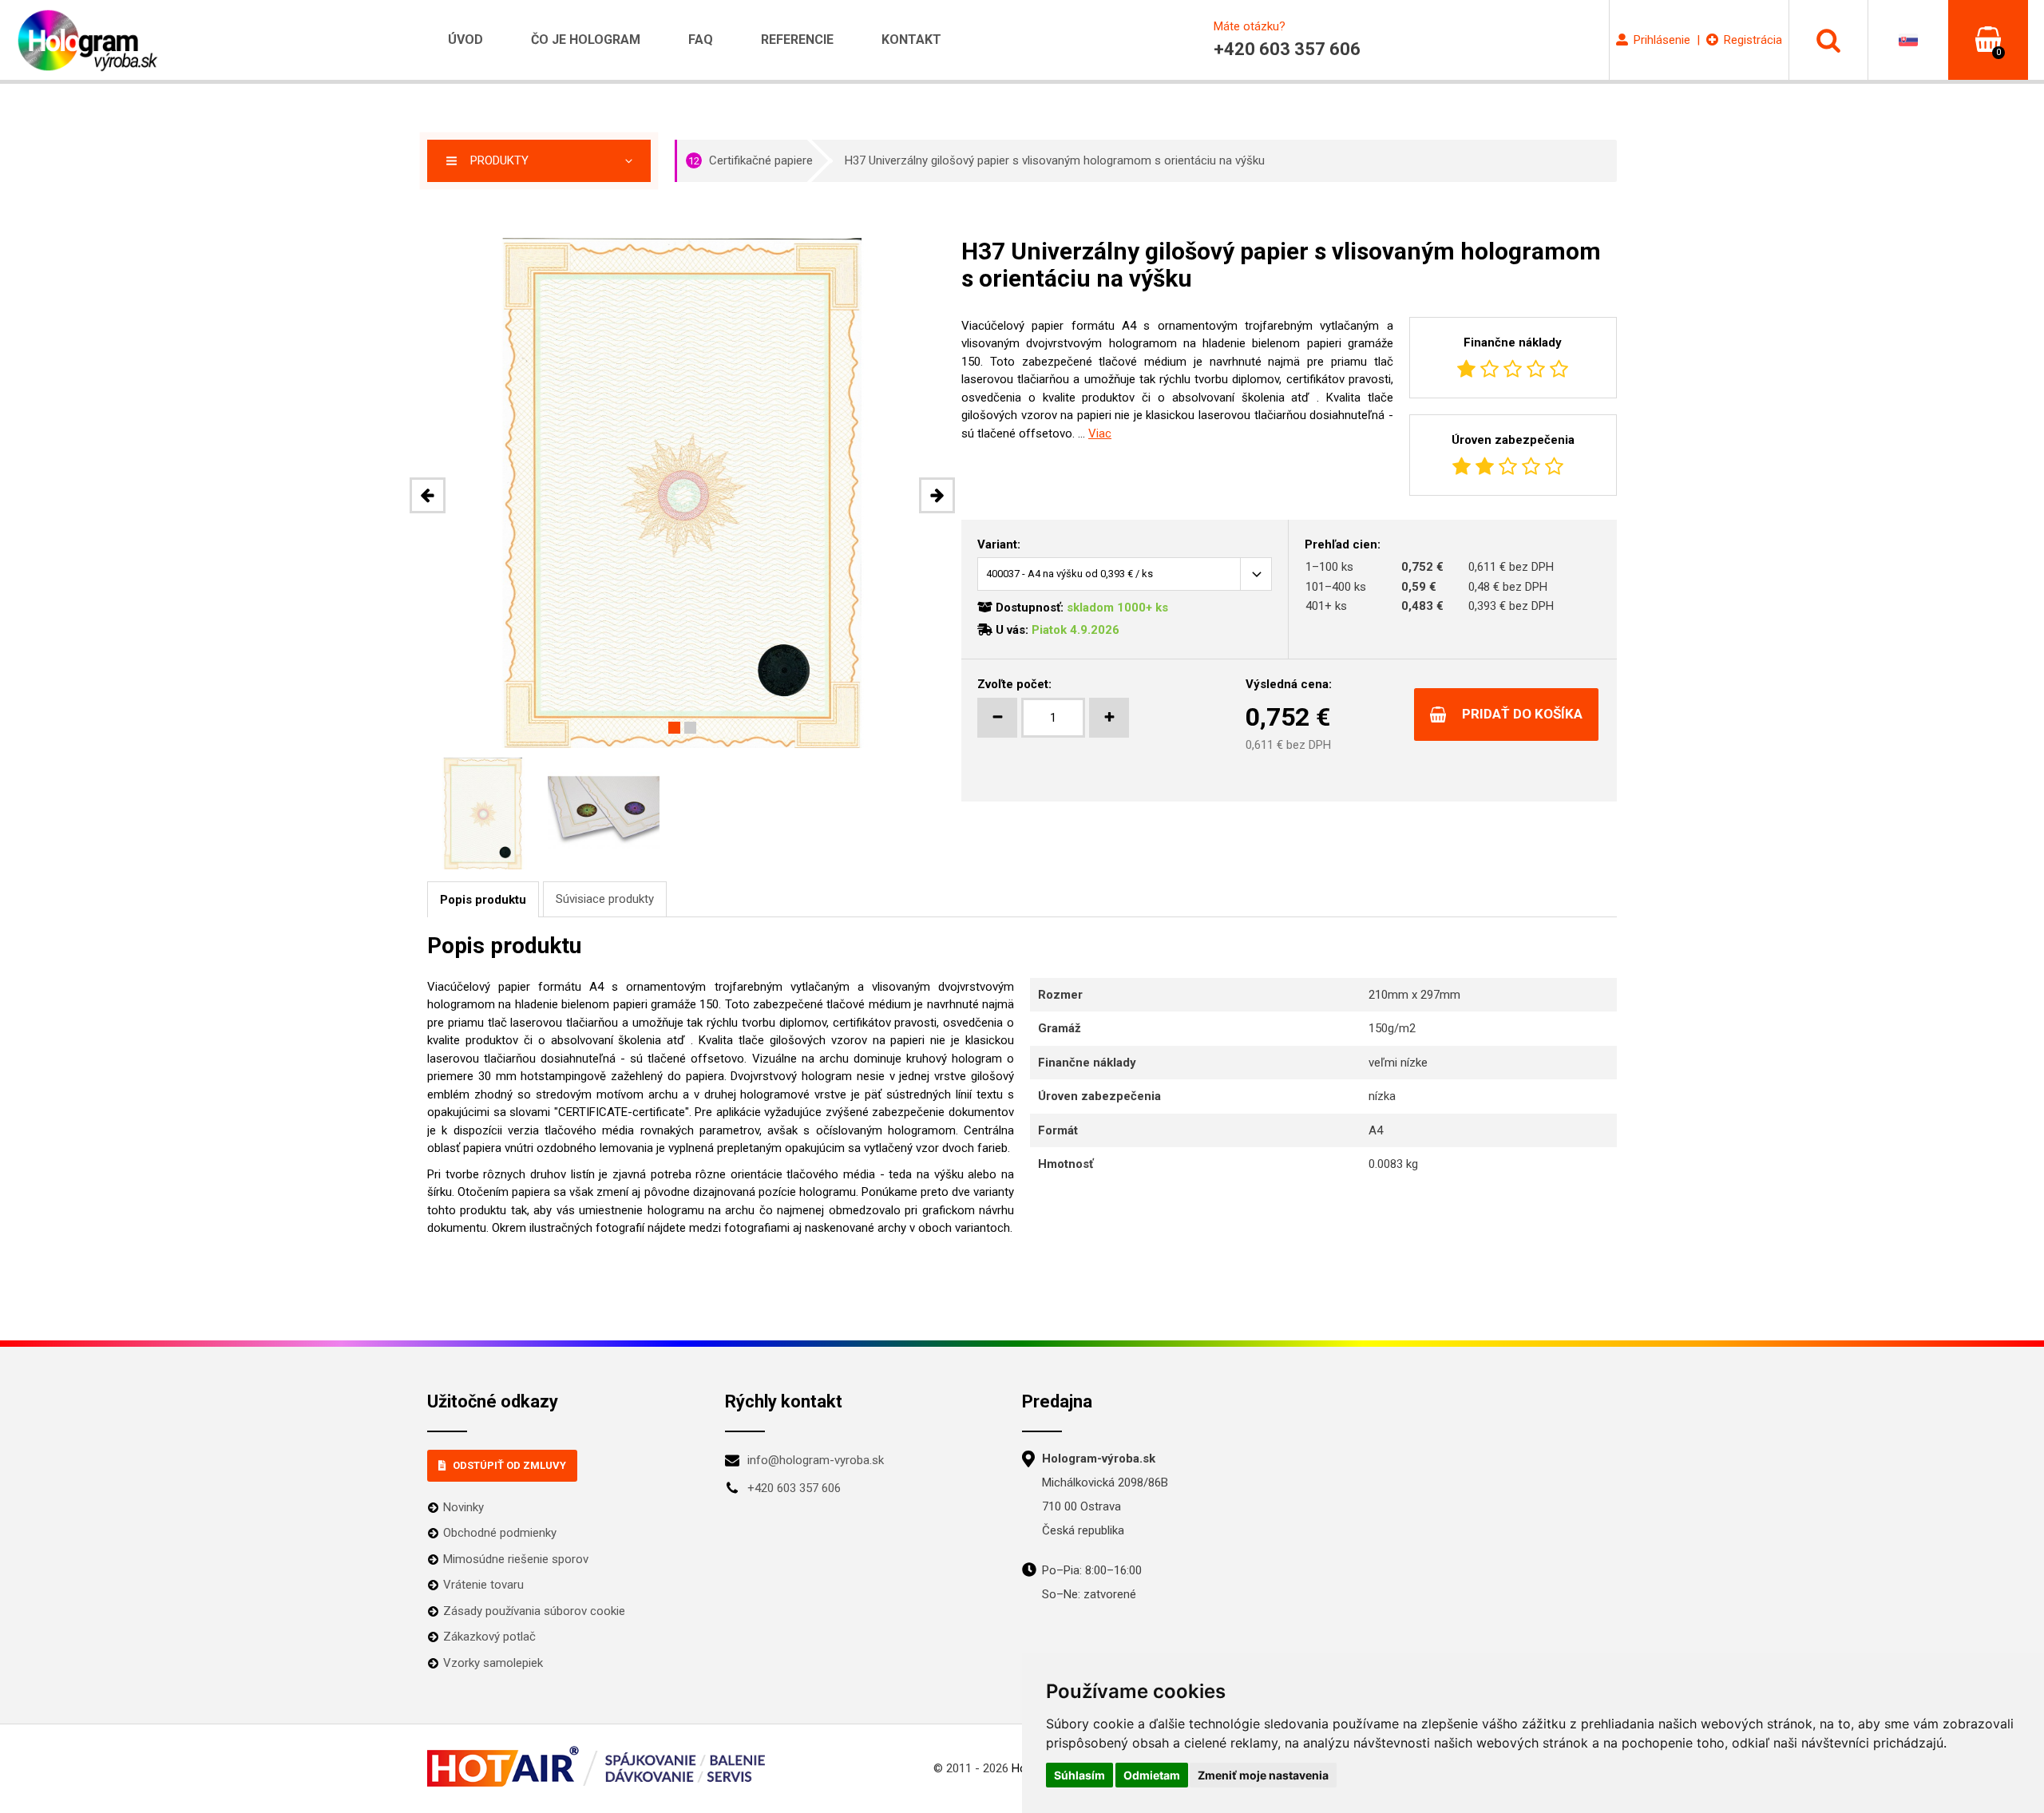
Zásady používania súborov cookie (534, 1611)
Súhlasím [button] (1079, 1775)
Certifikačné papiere (751, 160)
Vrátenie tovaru (483, 1585)
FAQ (701, 40)
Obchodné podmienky (500, 1533)
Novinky (463, 1507)
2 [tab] (690, 728)
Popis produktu (483, 900)
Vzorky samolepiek (493, 1663)
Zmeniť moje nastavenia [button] (1263, 1775)
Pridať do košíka (1522, 714)
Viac (1100, 433)
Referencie (797, 40)
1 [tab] (674, 728)
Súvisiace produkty (605, 899)
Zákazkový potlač (489, 1637)
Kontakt (911, 40)
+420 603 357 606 (794, 1488)
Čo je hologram (586, 40)
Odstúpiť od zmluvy (509, 1465)
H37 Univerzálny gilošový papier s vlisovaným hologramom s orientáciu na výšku (1055, 160)
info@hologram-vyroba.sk (816, 1460)
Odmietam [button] (1152, 1775)
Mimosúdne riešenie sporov (516, 1559)
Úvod (465, 40)
